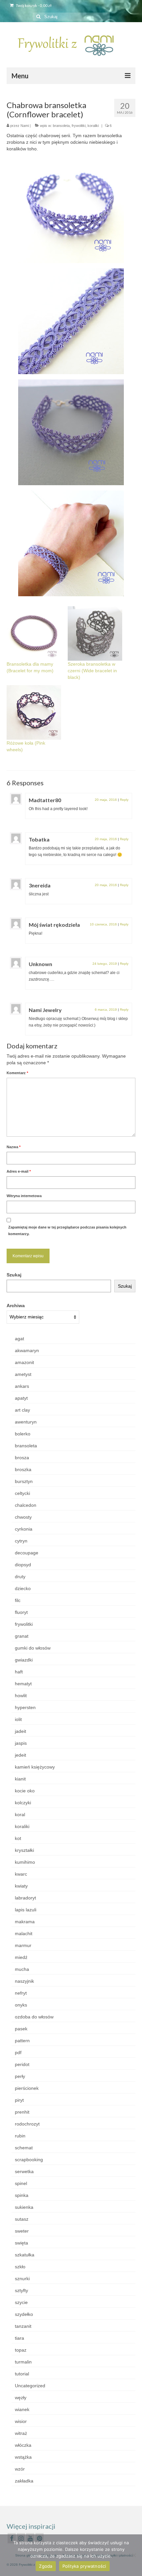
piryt (19, 2100)
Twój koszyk (33, 5)
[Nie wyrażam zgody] (134, 2555)
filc (18, 1600)
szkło (20, 2267)
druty (20, 1577)
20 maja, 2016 (106, 800)
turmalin (23, 2362)
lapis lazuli (26, 1910)
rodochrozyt (27, 2124)
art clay (22, 1410)
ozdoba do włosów (34, 2017)
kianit (20, 1779)
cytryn (21, 1541)
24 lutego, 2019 (105, 964)
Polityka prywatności (84, 2566)
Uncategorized (30, 2386)
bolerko (23, 1434)
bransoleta (61, 126)
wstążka (23, 2457)
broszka (23, 1469)
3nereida (40, 885)
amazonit (24, 1362)
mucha (22, 1969)
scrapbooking (29, 2160)
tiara (19, 2338)
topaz (21, 2350)
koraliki (93, 126)
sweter (22, 2231)
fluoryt (21, 1612)
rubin (20, 2136)
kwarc (21, 1874)
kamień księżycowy (35, 1767)
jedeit (20, 1755)
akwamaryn (27, 1350)
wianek (22, 2409)
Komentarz (17, 1073)
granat (22, 1636)
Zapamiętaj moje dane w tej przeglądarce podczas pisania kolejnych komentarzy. (67, 1230)
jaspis (21, 1743)
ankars (22, 1386)
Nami (25, 126)
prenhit (22, 2112)
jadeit (20, 1731)
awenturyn (26, 1422)
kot (18, 1838)
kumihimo (25, 1862)
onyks (21, 2005)
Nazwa (14, 1147)
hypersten (25, 1707)
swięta (21, 2243)
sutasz (22, 2219)
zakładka (24, 2481)
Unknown (40, 964)
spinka (22, 2195)
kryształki (24, 1850)
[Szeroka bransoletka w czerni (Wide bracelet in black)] (95, 633)
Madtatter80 (45, 800)
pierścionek (27, 2088)
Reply (124, 800)
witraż (21, 2433)
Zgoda (46, 2566)
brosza (22, 1458)
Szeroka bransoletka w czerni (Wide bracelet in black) (92, 671)
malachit (24, 1933)
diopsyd (23, 1565)
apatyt (21, 1398)
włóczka (23, 2445)
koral (20, 1815)
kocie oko (25, 1791)
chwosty (23, 1517)
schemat (24, 2148)
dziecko (23, 1588)
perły (20, 2076)
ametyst (23, 1374)
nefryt (21, 1993)
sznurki (22, 2279)
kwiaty (21, 1886)
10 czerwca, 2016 (103, 924)
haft (19, 1672)
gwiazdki (24, 1660)
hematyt (23, 1684)
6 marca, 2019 (106, 1010)
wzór (20, 2469)
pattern (22, 2041)
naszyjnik (24, 1981)
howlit (21, 1696)
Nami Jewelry (45, 1010)
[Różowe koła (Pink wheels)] (34, 712)
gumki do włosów (33, 1648)
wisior (21, 2421)
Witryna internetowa (24, 1196)
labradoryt (25, 1898)
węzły (21, 2398)
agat (19, 1339)
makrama (25, 1922)
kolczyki (23, 1803)
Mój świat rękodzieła (54, 925)
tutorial (22, 2374)
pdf (18, 2052)
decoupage (27, 1553)
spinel (21, 2183)
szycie (21, 2302)
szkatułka (25, 2255)
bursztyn (24, 1481)
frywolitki (79, 126)
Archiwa (16, 1306)
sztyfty (21, 2290)
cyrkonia (24, 1529)
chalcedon (26, 1505)
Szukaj (14, 1275)
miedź (21, 1957)
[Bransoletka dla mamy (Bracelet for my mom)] (34, 633)
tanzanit (23, 2326)
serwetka (24, 2171)
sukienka (24, 2207)
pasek (21, 2029)
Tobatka (39, 839)
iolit (18, 1719)
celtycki (22, 1493)
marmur (23, 1945)
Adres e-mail (19, 1171)
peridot (22, 2064)
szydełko (24, 2314)
